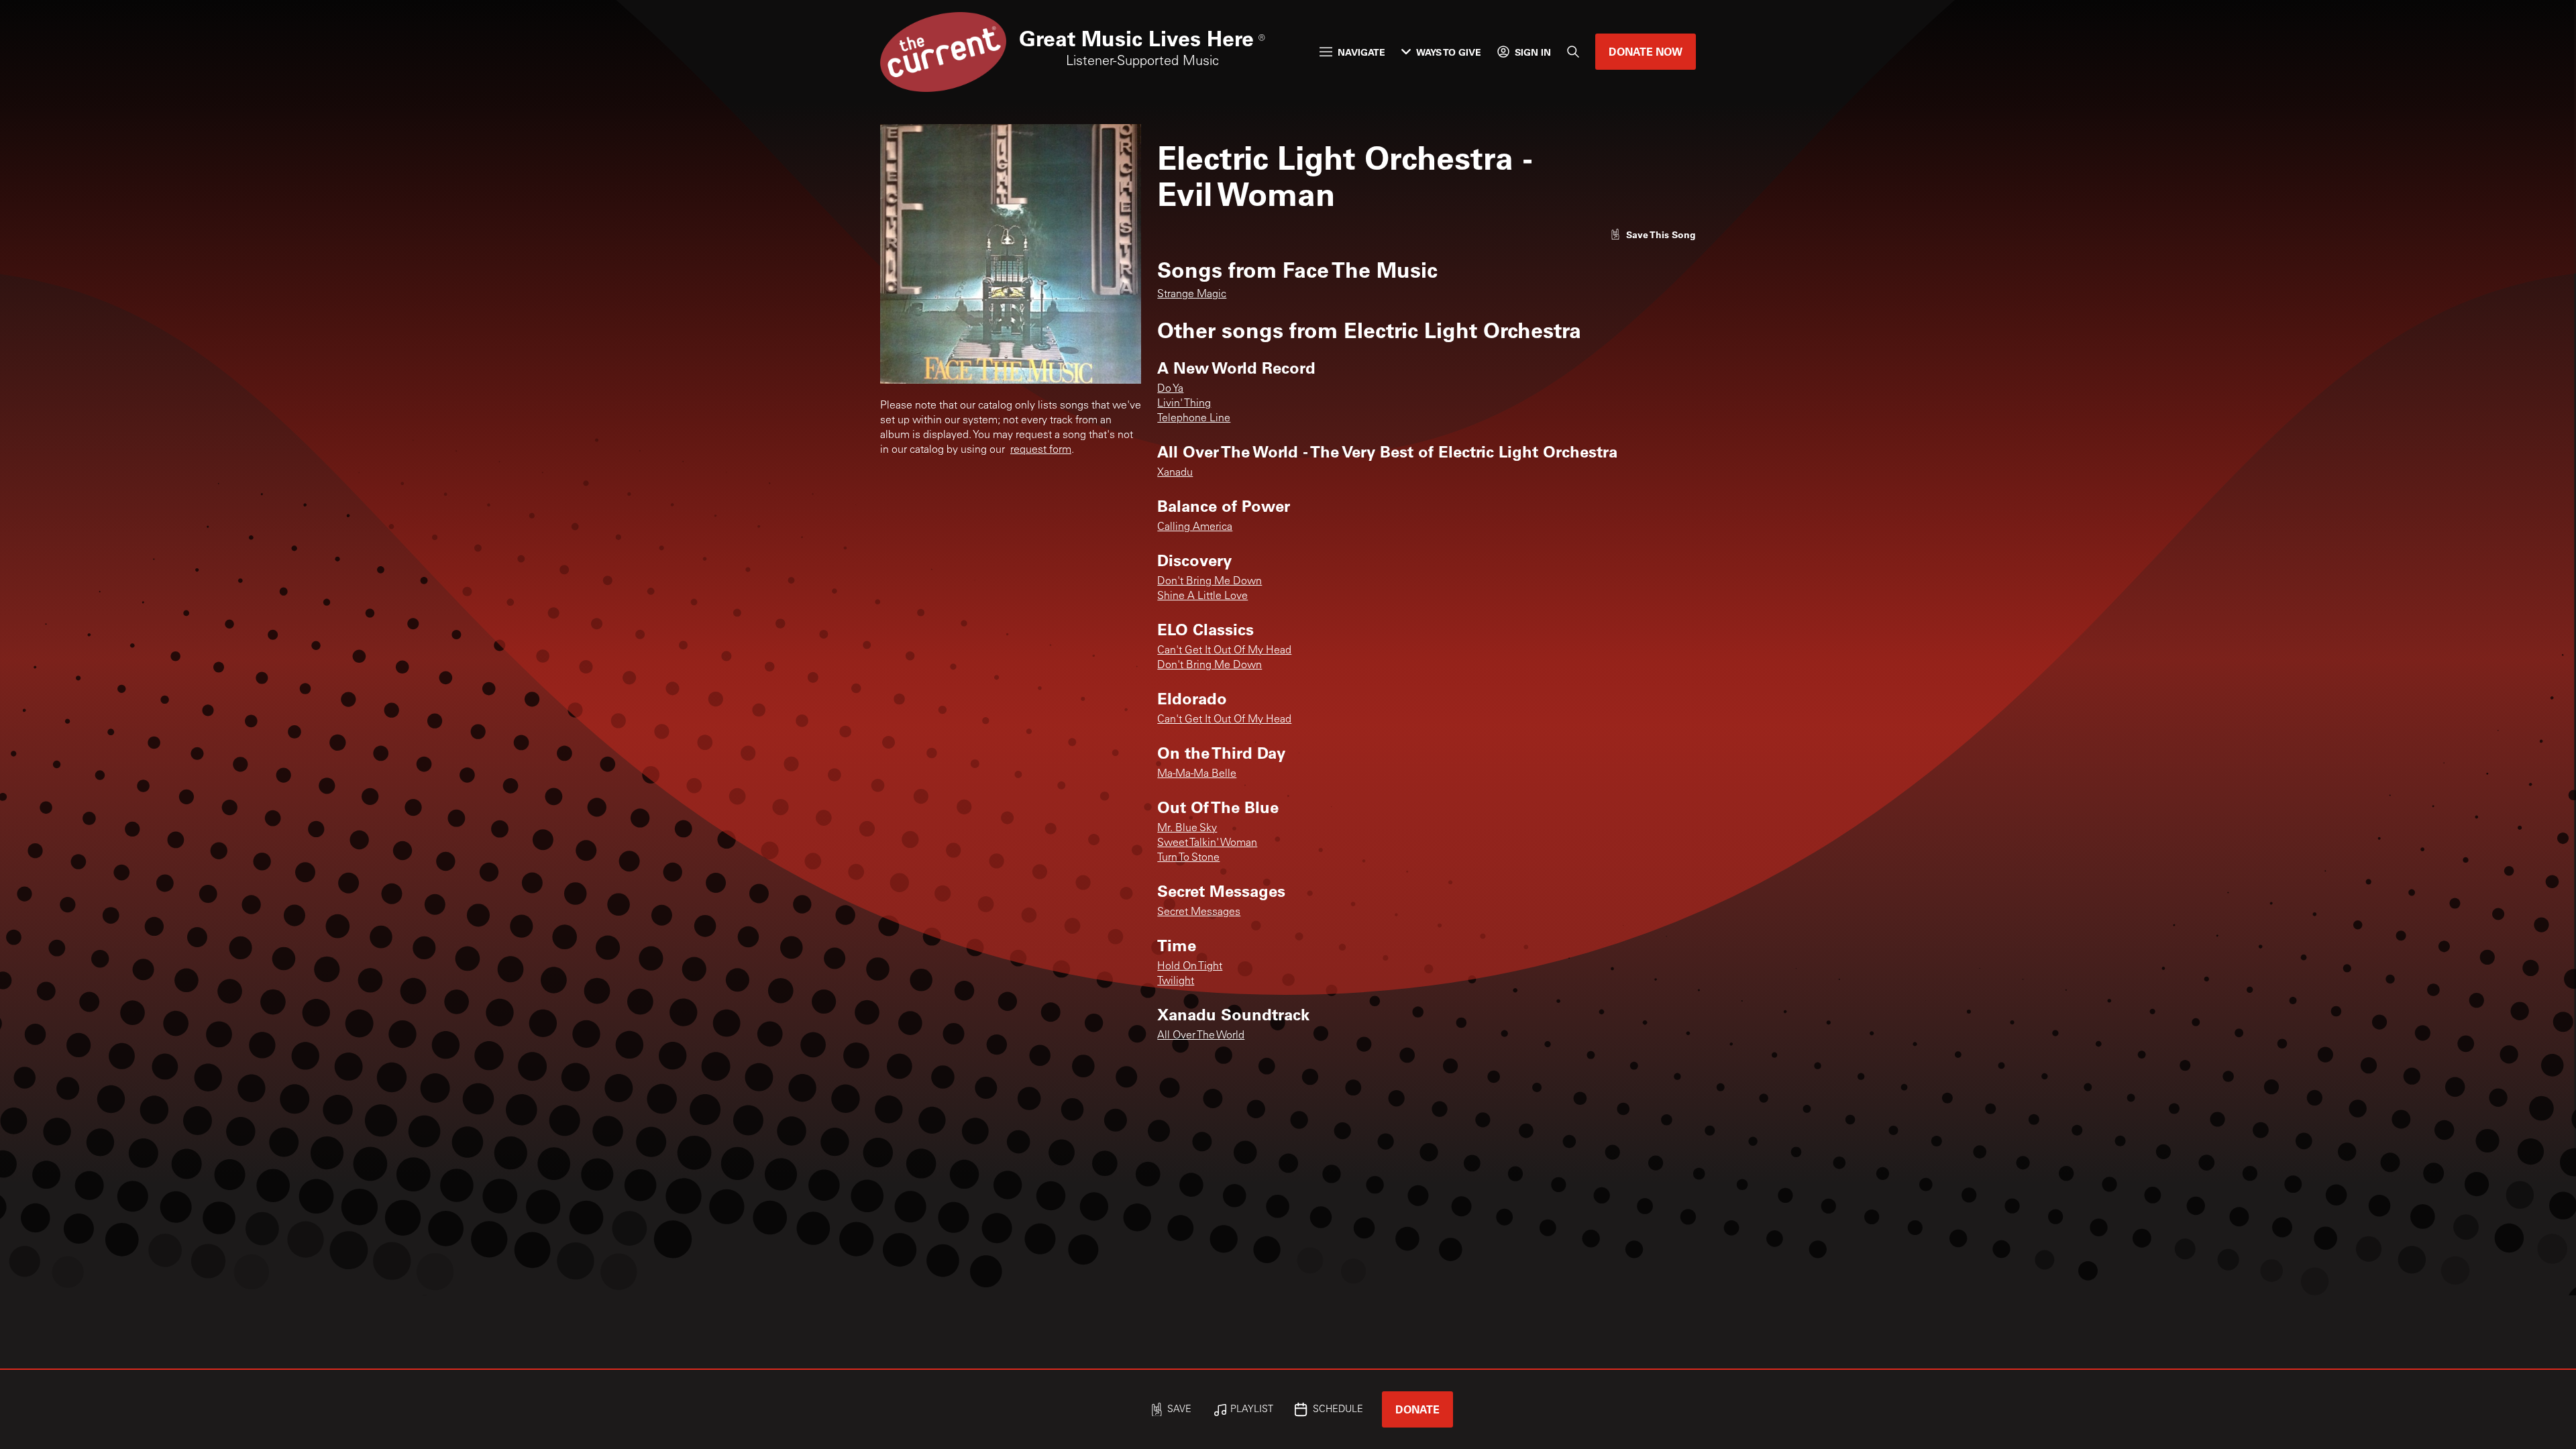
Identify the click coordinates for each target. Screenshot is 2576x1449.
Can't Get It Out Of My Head (1224, 651)
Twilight (1176, 981)
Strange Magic (1192, 294)
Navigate (1361, 52)
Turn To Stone (1188, 858)
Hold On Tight (1190, 967)
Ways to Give (1449, 52)
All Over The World (1201, 1036)
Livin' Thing (1184, 404)
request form (1041, 450)
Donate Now (1646, 51)
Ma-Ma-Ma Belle (1197, 774)
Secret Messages (1199, 912)
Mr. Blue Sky (1187, 828)
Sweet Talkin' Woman (1207, 843)
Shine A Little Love (1202, 596)
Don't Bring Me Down (1210, 582)
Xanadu (1175, 473)
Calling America (1195, 527)
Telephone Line (1194, 419)
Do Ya (1170, 389)
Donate (1417, 1409)
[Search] (1573, 52)
